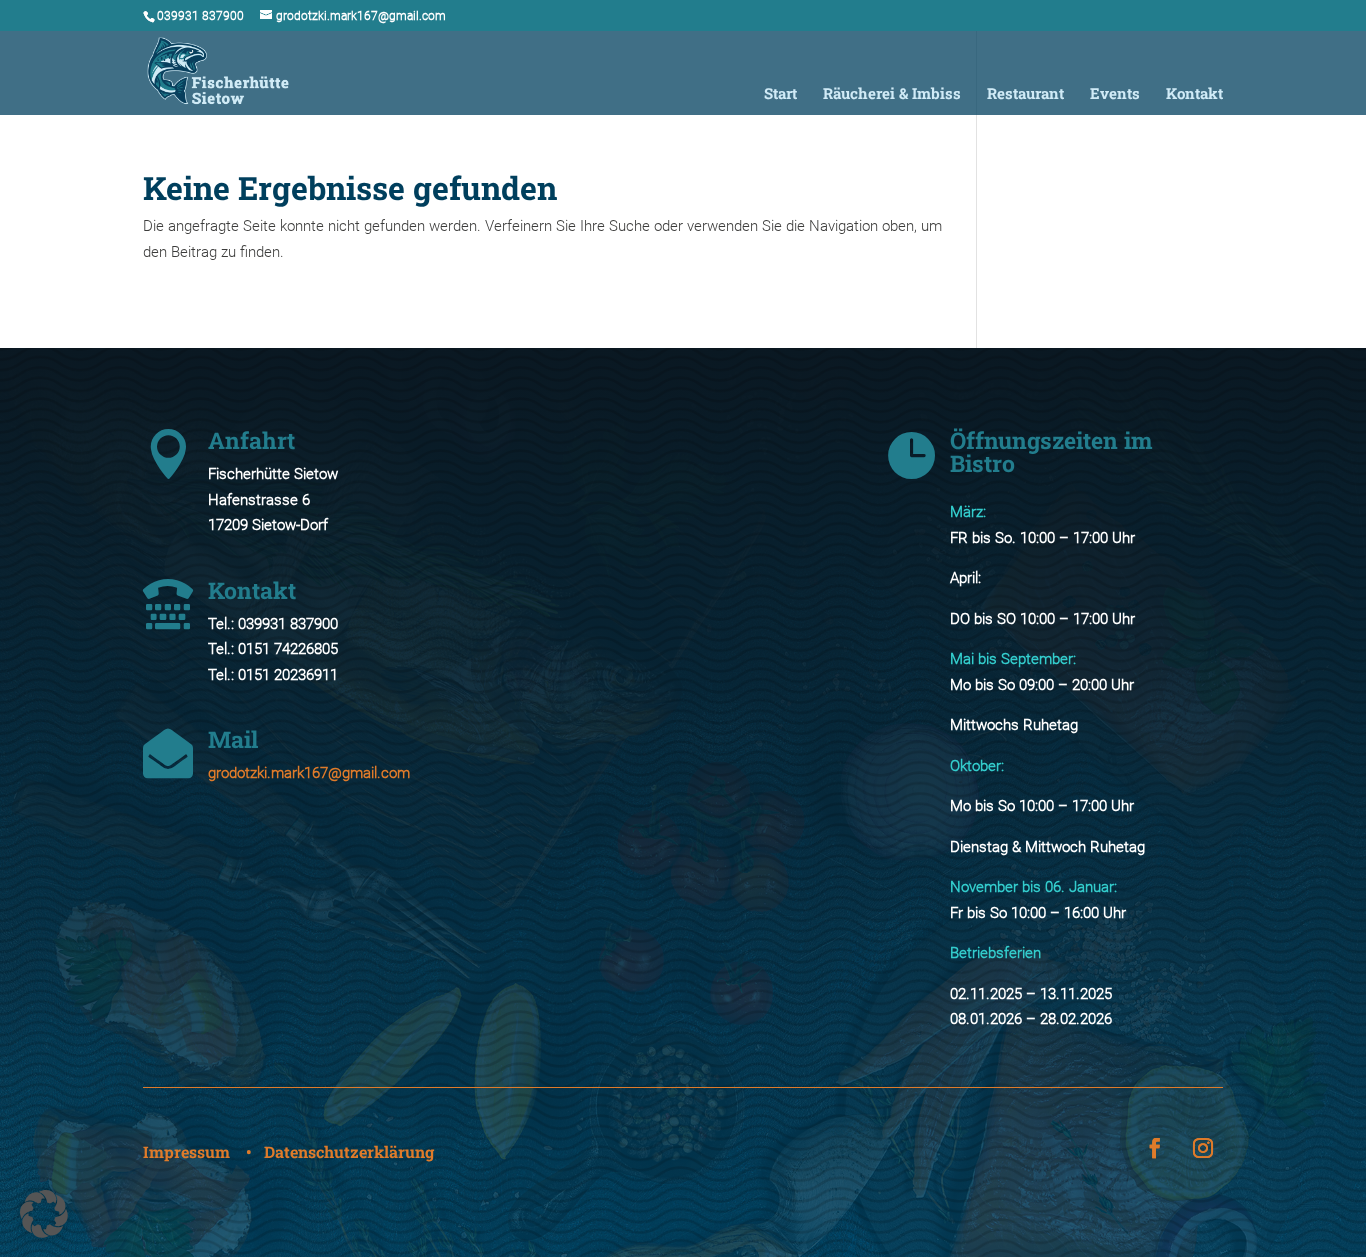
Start (780, 94)
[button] (44, 1214)
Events (1115, 94)
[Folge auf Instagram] (1203, 1148)
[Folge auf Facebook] (1155, 1148)
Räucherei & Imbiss (892, 94)
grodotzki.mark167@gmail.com (309, 773)
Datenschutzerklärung (349, 1151)
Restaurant (1025, 94)
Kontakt (1194, 94)
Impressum (186, 1151)
